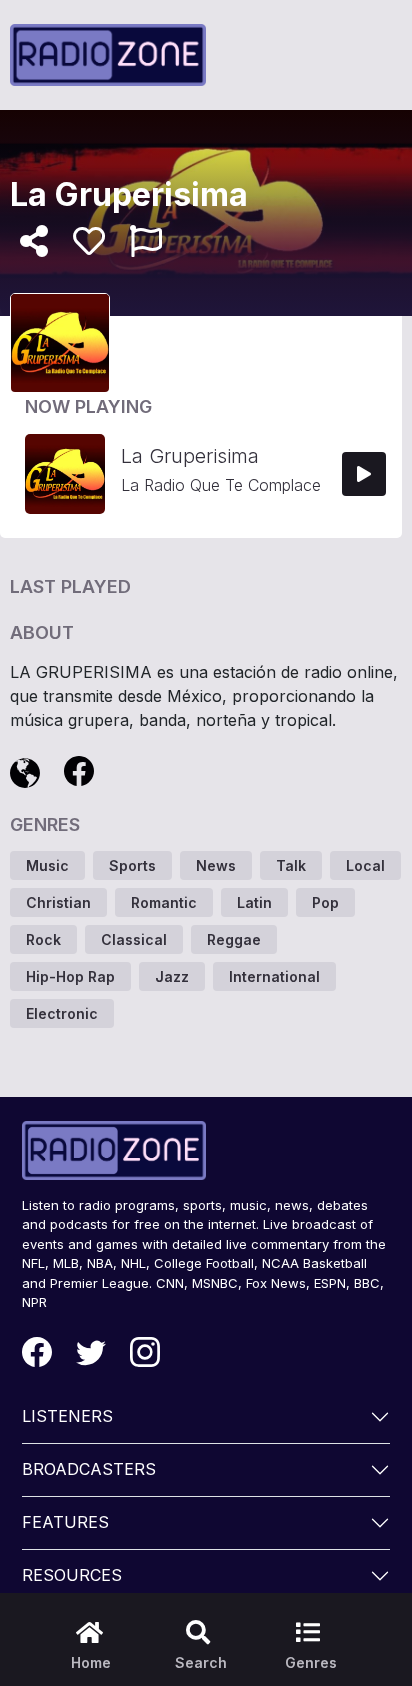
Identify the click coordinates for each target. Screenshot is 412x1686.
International (274, 976)
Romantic (164, 902)
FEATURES (65, 1522)
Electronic (62, 1013)
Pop (325, 902)
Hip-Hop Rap (70, 976)
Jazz (172, 976)
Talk (291, 865)
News (216, 865)
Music (47, 865)
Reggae (234, 939)
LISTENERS (67, 1416)
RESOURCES (72, 1575)
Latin (254, 902)
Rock (43, 939)
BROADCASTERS (89, 1469)
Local (365, 865)
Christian (58, 902)
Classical (134, 939)
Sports (132, 865)
